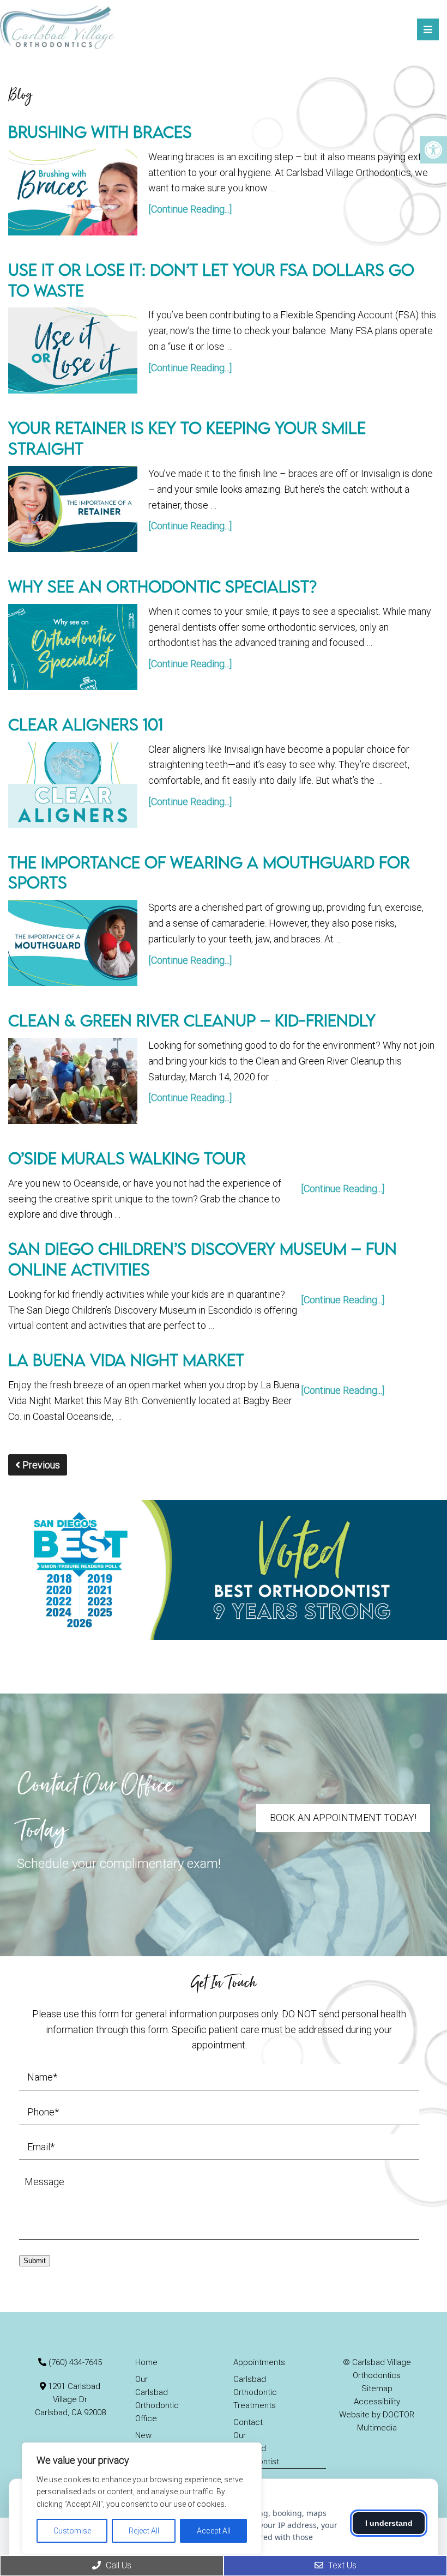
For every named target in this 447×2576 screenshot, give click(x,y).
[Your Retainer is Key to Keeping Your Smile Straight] (73, 509)
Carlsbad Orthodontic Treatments (255, 2392)
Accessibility (377, 2402)
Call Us (117, 2565)
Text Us (341, 2565)
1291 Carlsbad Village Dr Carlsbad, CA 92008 (70, 2399)
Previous (40, 1465)
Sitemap (377, 2388)
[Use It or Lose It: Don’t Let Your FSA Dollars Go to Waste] (73, 350)
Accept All (214, 2531)
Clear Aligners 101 (86, 724)
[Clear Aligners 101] (73, 785)
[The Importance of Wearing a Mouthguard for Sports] (73, 943)
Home (146, 2362)
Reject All (144, 2531)
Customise (72, 2531)
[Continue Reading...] (190, 209)
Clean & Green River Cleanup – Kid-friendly (192, 1020)
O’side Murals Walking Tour (127, 1158)
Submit (35, 2261)
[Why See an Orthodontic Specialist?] (73, 647)
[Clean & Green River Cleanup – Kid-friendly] (73, 1081)
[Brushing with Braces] (73, 192)
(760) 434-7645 (75, 2362)
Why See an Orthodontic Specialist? (162, 586)
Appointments (259, 2362)
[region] (142, 2498)
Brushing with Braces (100, 132)
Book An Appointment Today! (343, 1818)
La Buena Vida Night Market (126, 1360)
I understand (389, 2523)
